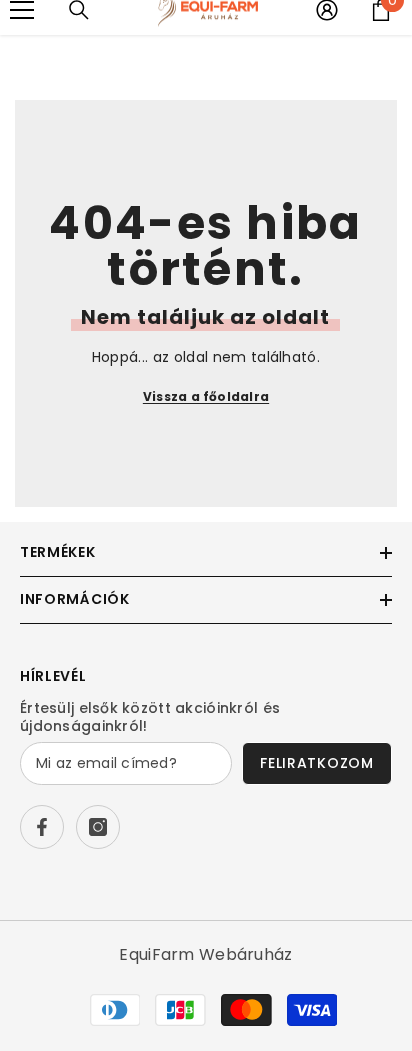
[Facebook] (42, 827)
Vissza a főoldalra (206, 396)
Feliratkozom (316, 763)
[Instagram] (98, 827)
